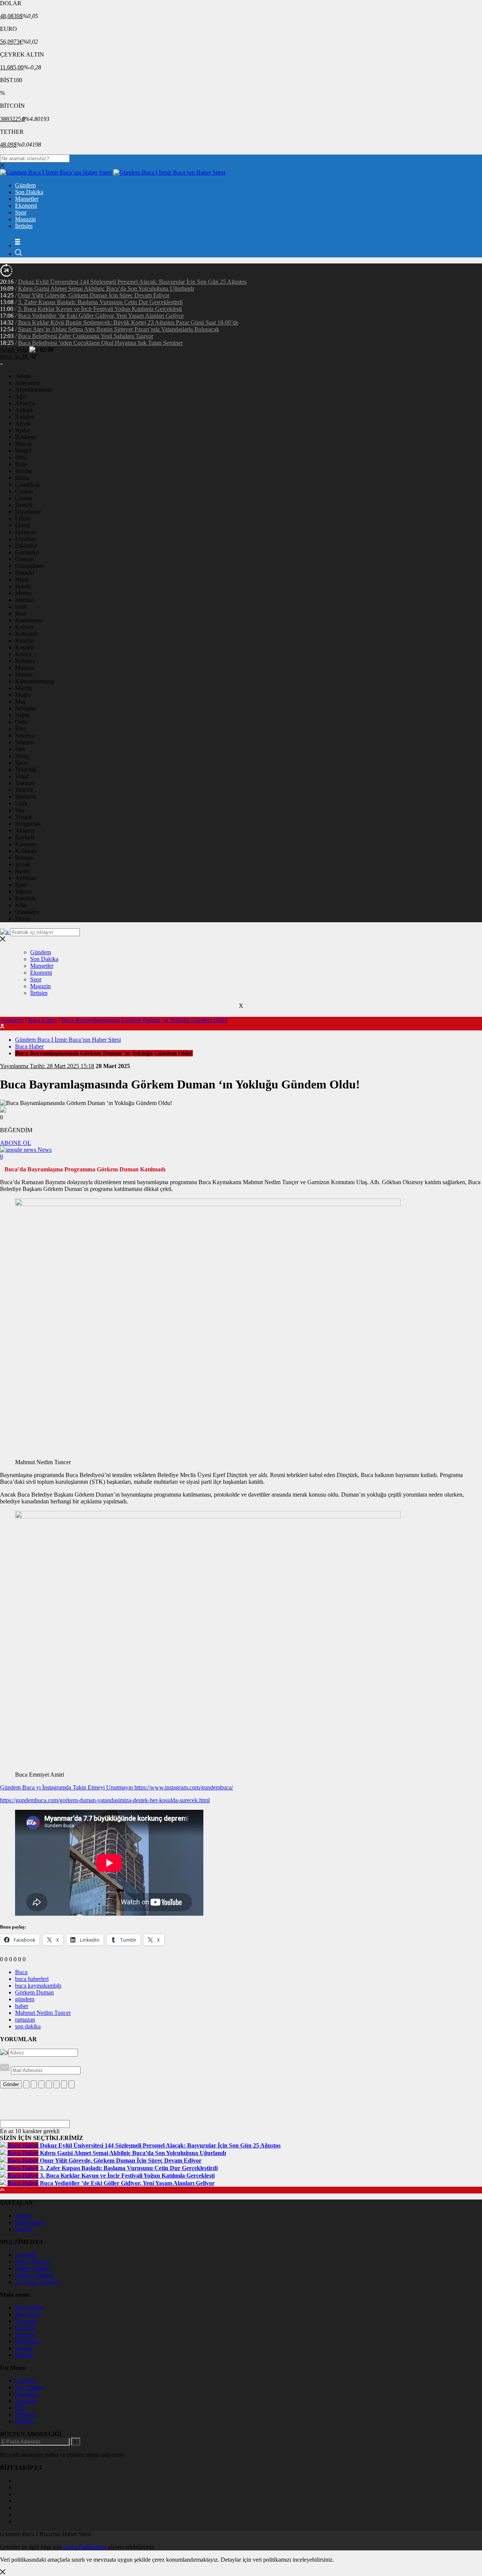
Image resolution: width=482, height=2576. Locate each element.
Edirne (23, 518)
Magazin (25, 219)
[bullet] (56, 2084)
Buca (21, 1972)
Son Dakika (29, 192)
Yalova (23, 892)
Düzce (23, 919)
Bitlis (21, 457)
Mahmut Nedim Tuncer (43, 2013)
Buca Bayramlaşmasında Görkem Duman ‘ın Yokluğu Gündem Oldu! (144, 1020)
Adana (23, 376)
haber (22, 2006)
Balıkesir (26, 437)
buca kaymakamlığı (38, 1986)
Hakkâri (25, 573)
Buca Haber (43, 1020)
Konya (23, 654)
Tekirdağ (26, 769)
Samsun (24, 742)
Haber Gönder (32, 2268)
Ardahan (25, 878)
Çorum (23, 498)
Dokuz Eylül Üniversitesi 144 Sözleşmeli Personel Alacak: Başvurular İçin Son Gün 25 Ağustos (132, 282)
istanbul (24, 600)
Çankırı (24, 491)
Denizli (24, 505)
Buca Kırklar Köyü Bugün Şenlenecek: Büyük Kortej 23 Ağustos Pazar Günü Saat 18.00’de (128, 322)
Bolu (21, 464)
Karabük (25, 898)
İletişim (24, 226)
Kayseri (24, 627)
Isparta (23, 586)
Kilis (21, 905)
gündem (25, 1999)
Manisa (24, 674)
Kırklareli (26, 634)
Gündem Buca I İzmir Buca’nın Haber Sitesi (68, 1040)
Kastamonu (29, 620)
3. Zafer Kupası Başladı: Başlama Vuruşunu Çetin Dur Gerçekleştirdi (100, 302)
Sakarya (25, 735)
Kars (21, 613)
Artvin (23, 423)
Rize (21, 729)
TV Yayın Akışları (37, 2282)
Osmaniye (27, 912)
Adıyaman (27, 383)
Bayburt (25, 837)
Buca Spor (28, 2314)
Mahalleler (28, 2341)
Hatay (22, 579)
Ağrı (21, 396)
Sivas (21, 763)
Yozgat (23, 817)
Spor (21, 212)
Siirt (20, 749)
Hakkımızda (30, 2222)
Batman (24, 858)
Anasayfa (12, 1020)
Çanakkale (28, 484)
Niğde (22, 715)
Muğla (23, 695)
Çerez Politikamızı (85, 2547)
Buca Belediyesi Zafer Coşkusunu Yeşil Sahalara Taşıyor (86, 336)
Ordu (21, 722)
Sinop (22, 756)
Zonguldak (28, 824)
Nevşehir (26, 708)
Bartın (22, 871)
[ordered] (49, 2084)
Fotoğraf (25, 2328)
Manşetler (27, 199)
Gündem (25, 185)
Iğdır (21, 885)
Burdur (24, 471)
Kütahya (25, 661)
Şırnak (23, 864)
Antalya (24, 417)
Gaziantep (27, 552)
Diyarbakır (28, 512)
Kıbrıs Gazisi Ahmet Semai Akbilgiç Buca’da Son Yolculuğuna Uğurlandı (106, 289)
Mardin (24, 688)
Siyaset (24, 2348)
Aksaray (25, 830)
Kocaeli (24, 647)
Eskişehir (26, 546)
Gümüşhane (29, 566)
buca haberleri (32, 1979)
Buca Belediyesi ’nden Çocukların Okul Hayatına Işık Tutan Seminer (100, 343)
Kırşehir (25, 641)
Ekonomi (26, 206)
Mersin (23, 593)
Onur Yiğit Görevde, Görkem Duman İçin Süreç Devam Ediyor (94, 295)
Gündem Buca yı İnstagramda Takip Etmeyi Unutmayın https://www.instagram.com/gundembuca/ (117, 1787)
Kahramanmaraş (34, 681)
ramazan (25, 2020)
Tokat (22, 776)
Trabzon (25, 783)
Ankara (24, 410)
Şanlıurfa (26, 797)
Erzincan (26, 532)
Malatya (25, 668)
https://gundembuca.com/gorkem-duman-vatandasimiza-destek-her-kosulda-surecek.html (105, 1800)
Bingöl (23, 451)
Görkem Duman (34, 1992)
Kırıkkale (26, 851)
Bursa (22, 478)
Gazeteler (26, 2255)
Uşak (21, 803)
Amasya (25, 403)
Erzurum (25, 539)
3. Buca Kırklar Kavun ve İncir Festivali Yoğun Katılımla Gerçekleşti (100, 309)
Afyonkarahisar (34, 390)
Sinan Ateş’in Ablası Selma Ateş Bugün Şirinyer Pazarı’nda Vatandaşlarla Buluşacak (119, 329)
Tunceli (24, 790)
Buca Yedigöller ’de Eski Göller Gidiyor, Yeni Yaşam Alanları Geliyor (101, 316)
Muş (20, 702)
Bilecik (24, 444)
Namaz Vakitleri (34, 2275)
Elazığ (23, 525)
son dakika (28, 2026)
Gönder (11, 2084)
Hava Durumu (32, 2261)
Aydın (22, 430)
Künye (23, 2216)
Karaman (26, 844)
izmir (21, 607)
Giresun (24, 559)
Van (20, 810)
